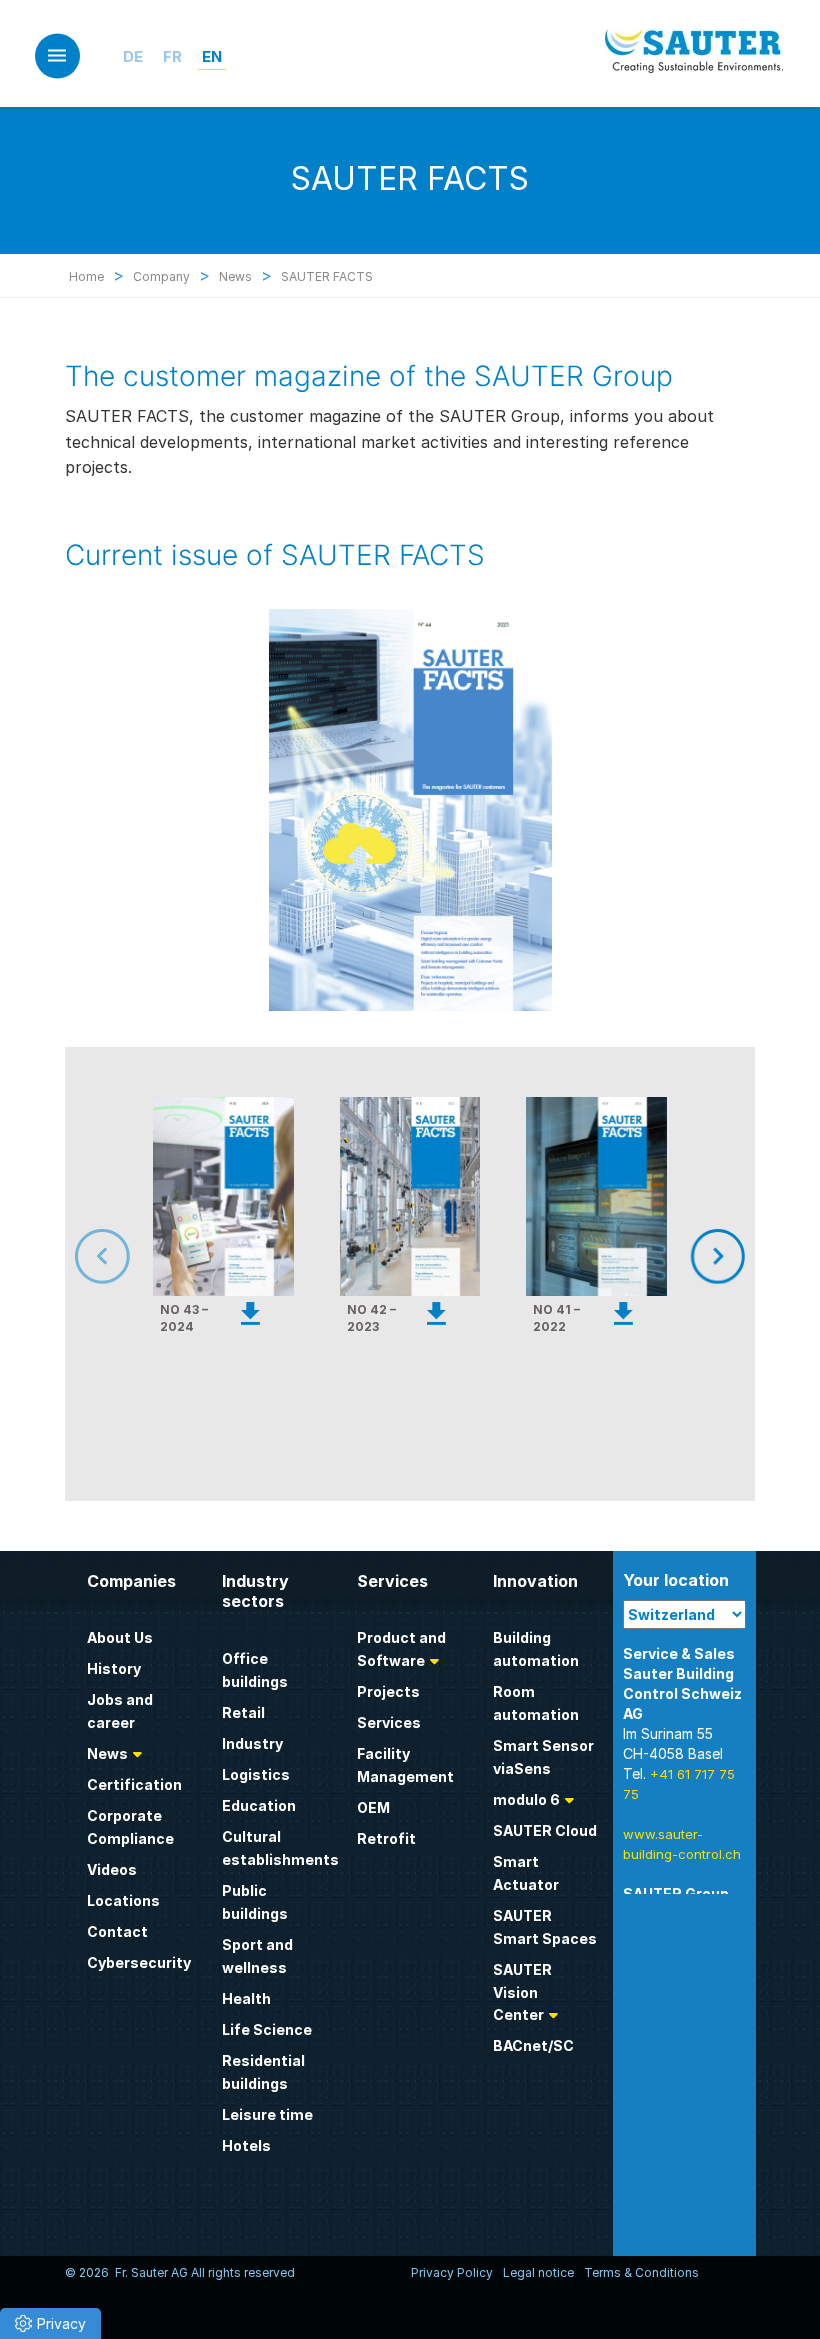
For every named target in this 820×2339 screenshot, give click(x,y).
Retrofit (386, 1838)
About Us (120, 1637)
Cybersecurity (139, 1962)
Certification (134, 1784)
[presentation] (129, 1256)
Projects (388, 1691)
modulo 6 (526, 1799)
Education (259, 1805)
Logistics (256, 1774)
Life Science (267, 2029)
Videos (112, 1869)
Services (389, 1722)
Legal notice (538, 2272)
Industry (252, 1743)
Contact (117, 1931)
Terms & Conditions (641, 2272)
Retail (243, 1712)
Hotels (246, 2145)
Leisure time (267, 2114)
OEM (373, 1807)
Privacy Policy (452, 2272)
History (114, 1668)
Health (246, 1998)
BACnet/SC (533, 2045)
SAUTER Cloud (545, 1830)
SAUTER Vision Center (522, 1992)
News (107, 1753)
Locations (123, 1900)
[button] (50, 2323)
